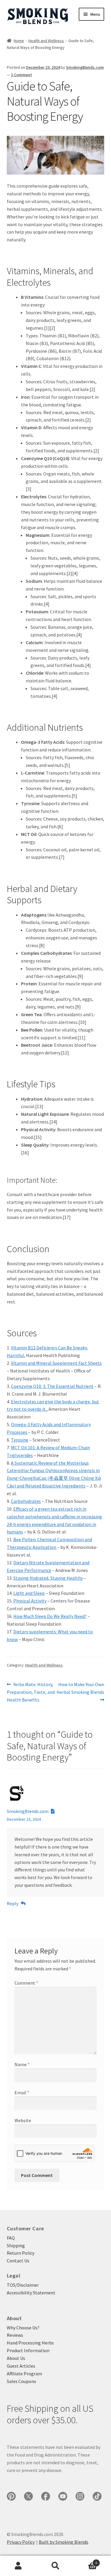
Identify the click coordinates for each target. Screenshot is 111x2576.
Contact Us (18, 2261)
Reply (13, 1903)
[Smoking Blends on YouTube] (63, 2496)
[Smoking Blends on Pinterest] (11, 2496)
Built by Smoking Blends (63, 2542)
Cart (86, 2561)
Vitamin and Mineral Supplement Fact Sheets (56, 1363)
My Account (18, 2566)
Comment (26, 1983)
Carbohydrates (26, 1501)
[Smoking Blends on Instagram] (80, 2496)
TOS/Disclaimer (23, 2285)
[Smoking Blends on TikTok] (97, 2496)
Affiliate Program (24, 2374)
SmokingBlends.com (85, 67)
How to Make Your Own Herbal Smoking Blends (80, 1688)
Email (22, 2093)
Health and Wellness (46, 41)
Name (22, 2064)
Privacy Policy (21, 2542)
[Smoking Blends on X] (28, 2496)
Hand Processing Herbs (30, 2343)
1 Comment (21, 75)
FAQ (11, 2238)
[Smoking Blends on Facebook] (46, 2496)
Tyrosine (20, 1440)
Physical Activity (30, 1601)
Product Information (28, 2350)
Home (19, 41)
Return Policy (21, 2253)
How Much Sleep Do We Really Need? (50, 1616)
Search (55, 2566)
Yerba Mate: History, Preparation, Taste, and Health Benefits (31, 1692)
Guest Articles (21, 2366)
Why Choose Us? (23, 2328)
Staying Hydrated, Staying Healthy (48, 1578)
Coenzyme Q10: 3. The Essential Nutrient (52, 1386)
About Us (16, 2358)
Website (23, 2120)
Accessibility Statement (31, 2293)
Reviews (15, 2335)
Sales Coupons (21, 2381)
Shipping (16, 2245)
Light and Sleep (29, 1593)
